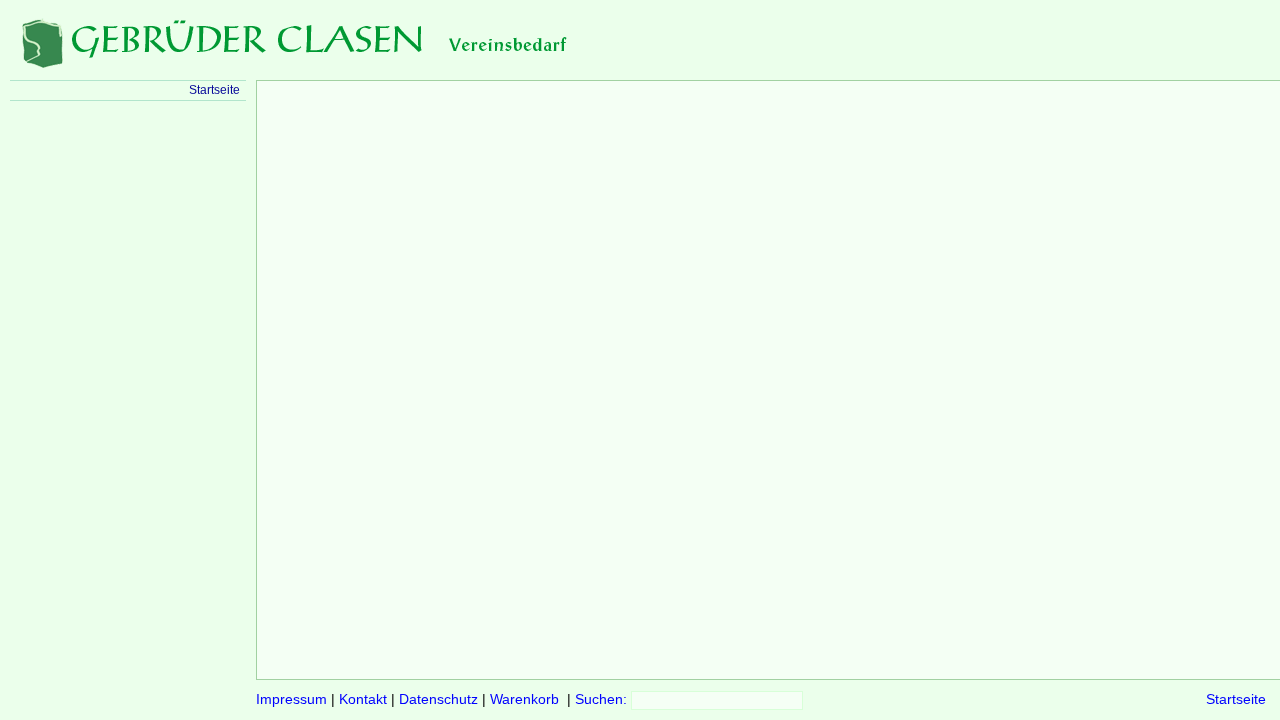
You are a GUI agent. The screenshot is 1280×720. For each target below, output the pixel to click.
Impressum (291, 699)
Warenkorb (524, 699)
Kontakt (363, 699)
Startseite (1236, 699)
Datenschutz (438, 699)
